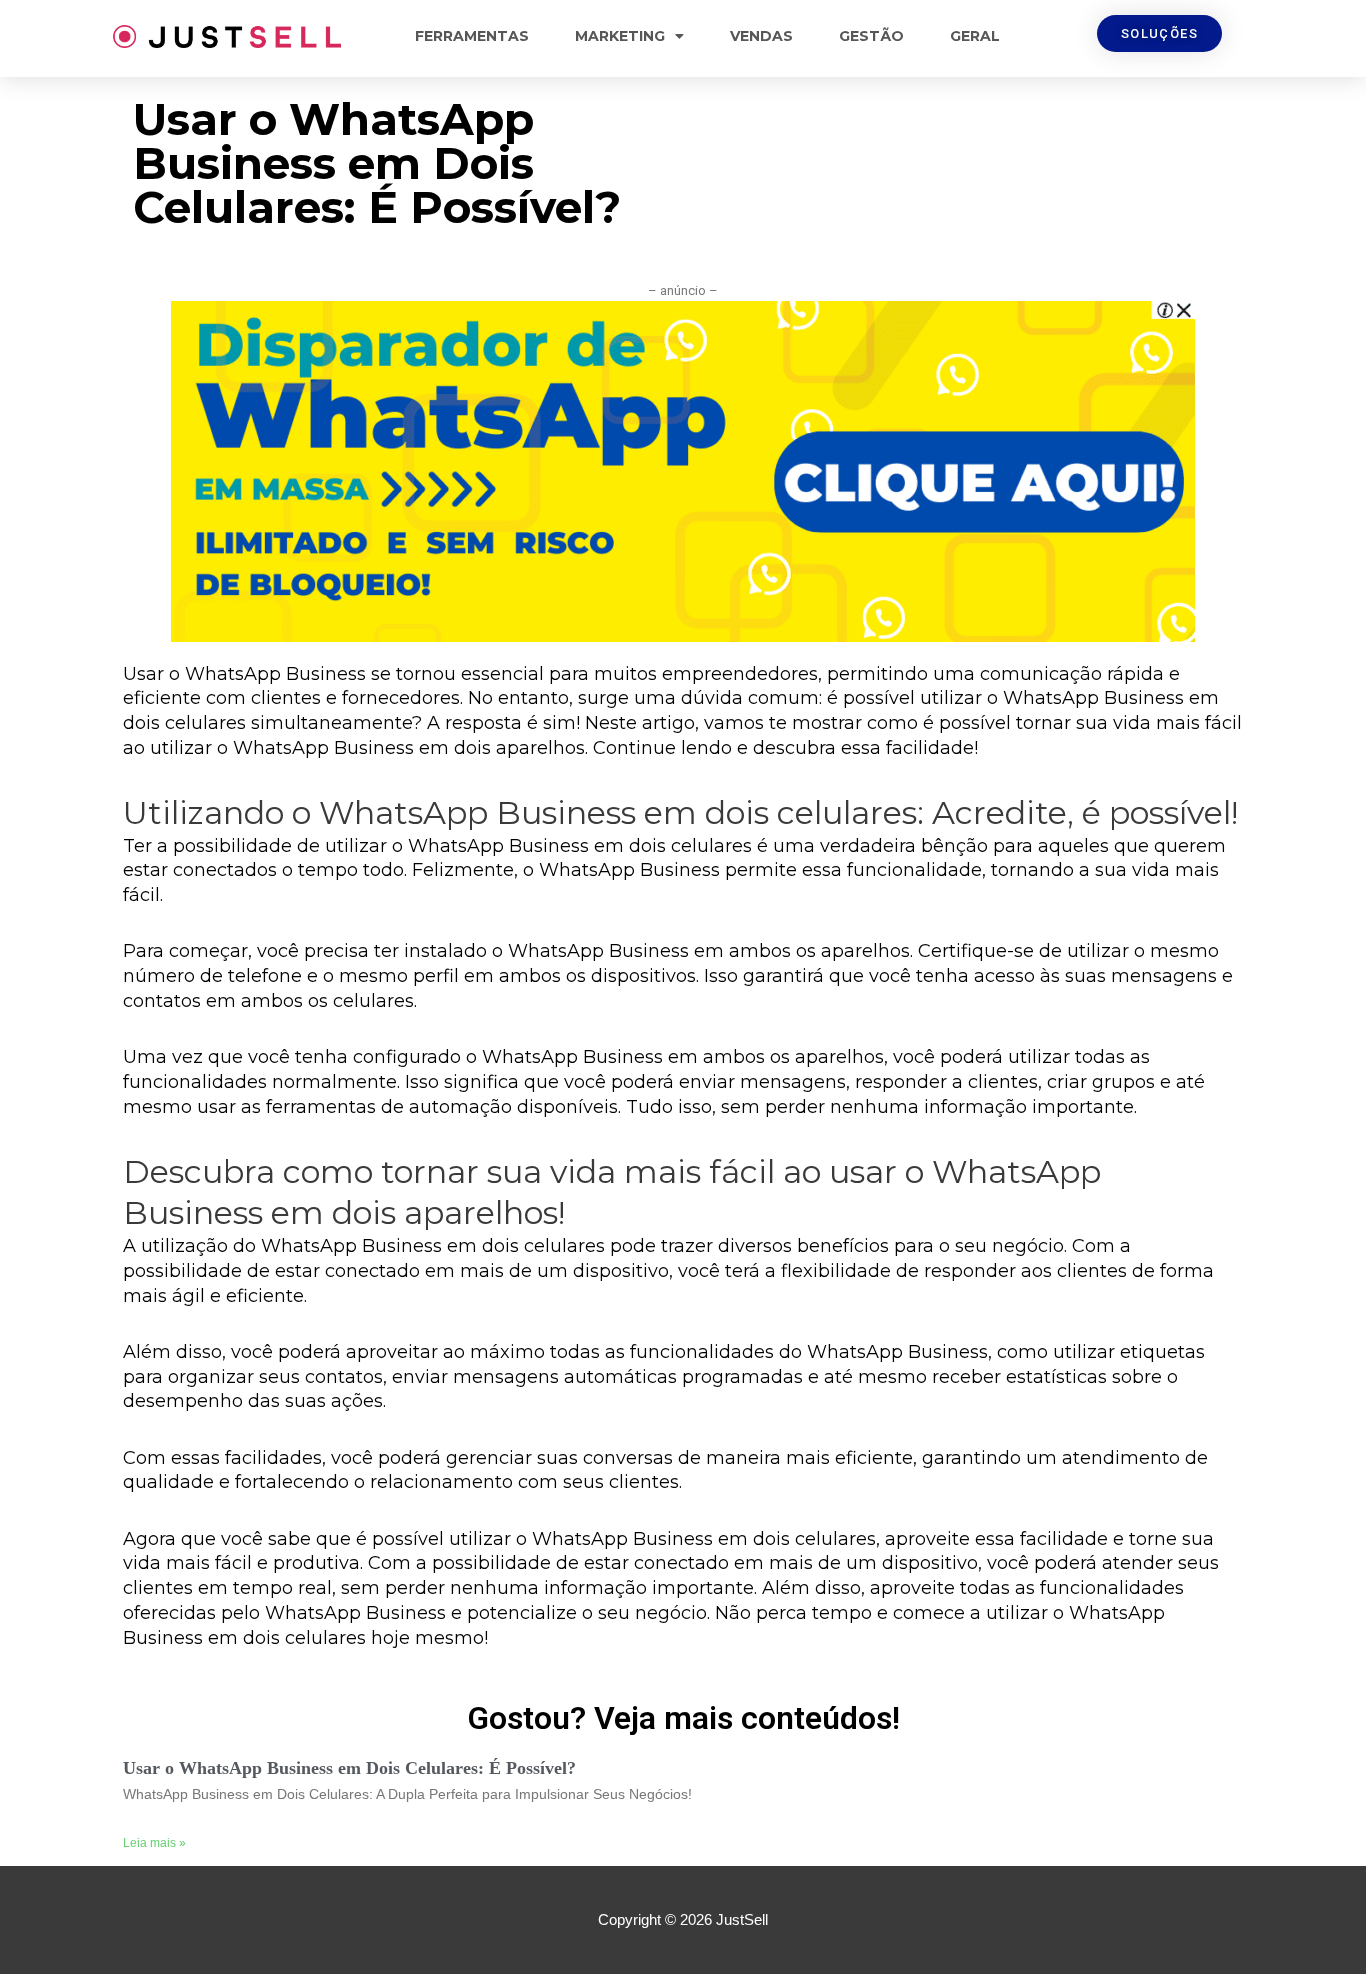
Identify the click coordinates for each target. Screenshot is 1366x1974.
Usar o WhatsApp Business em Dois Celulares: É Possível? (349, 1768)
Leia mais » (154, 1843)
